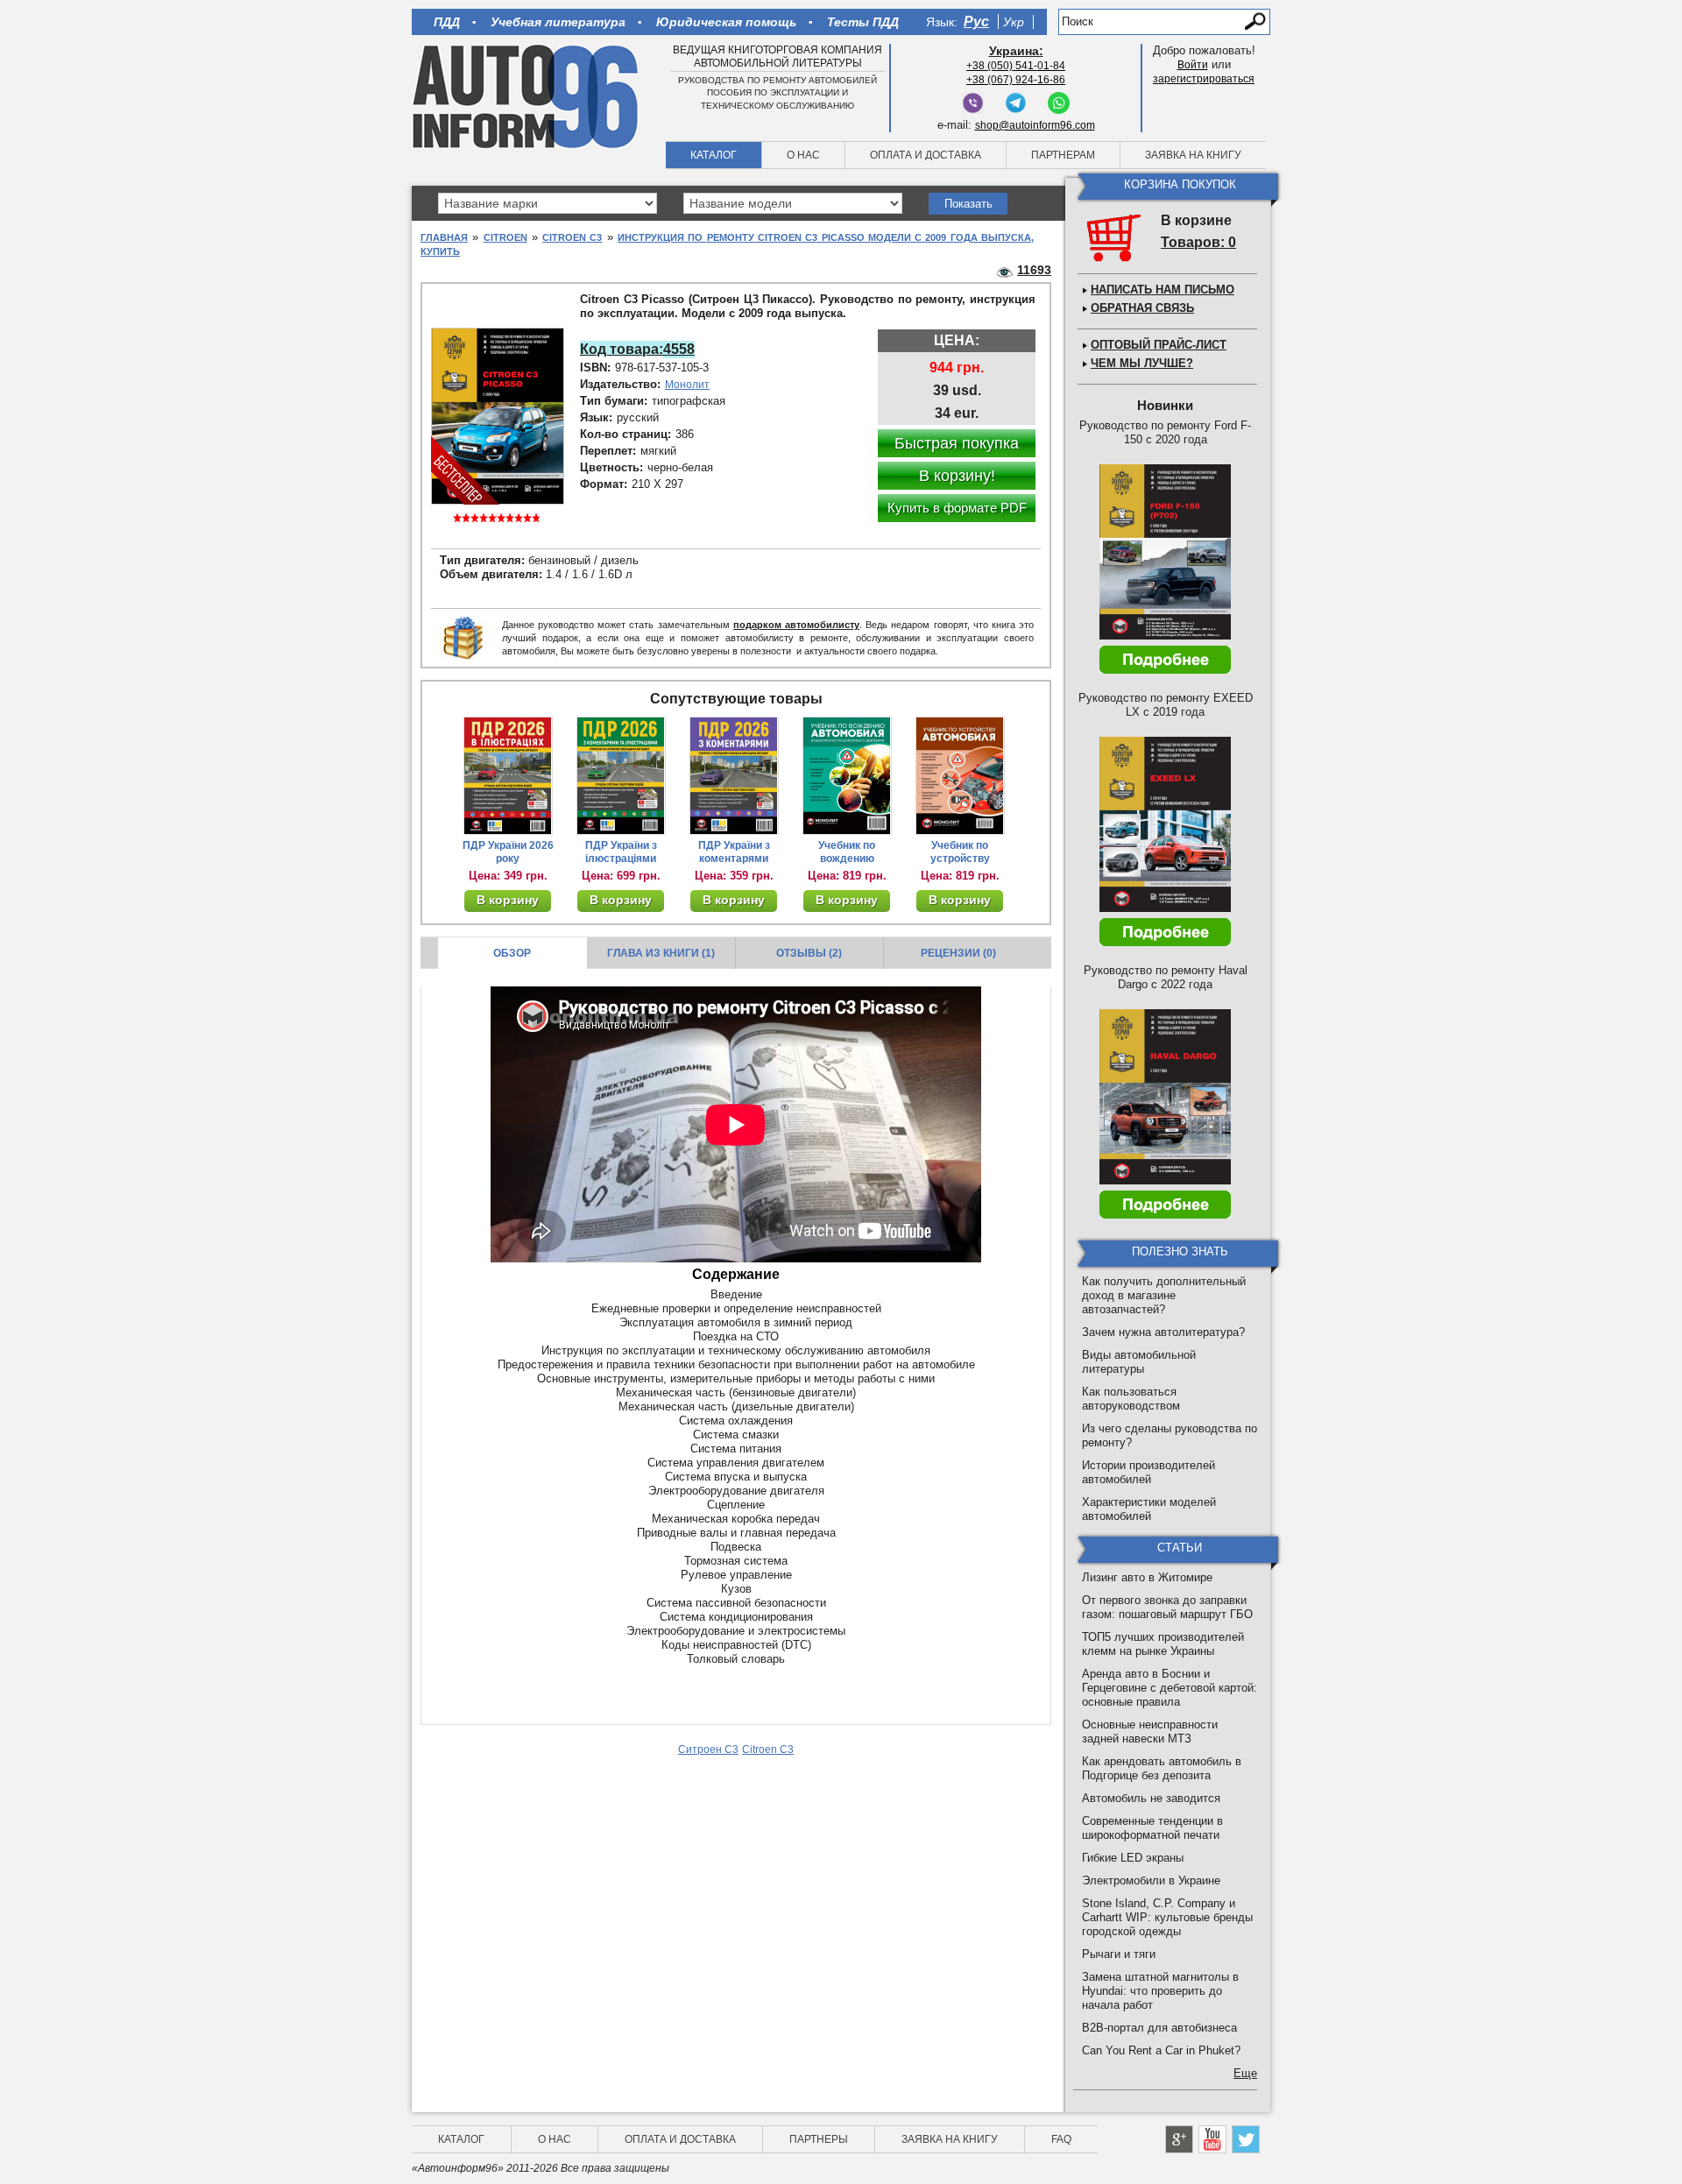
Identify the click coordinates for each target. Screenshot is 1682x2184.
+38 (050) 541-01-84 (1016, 66)
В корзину (508, 900)
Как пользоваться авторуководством (1131, 1399)
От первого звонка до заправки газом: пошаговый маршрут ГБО (1167, 1607)
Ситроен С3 (708, 1749)
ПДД (447, 22)
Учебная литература (558, 22)
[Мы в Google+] (1179, 2139)
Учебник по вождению (847, 852)
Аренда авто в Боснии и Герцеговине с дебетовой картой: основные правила (1170, 1688)
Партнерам (1063, 155)
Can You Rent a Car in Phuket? (1161, 2050)
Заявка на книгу (1193, 155)
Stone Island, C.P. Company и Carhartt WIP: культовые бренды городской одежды (1167, 1917)
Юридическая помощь (726, 22)
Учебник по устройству (960, 852)
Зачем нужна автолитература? (1163, 1332)
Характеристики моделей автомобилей (1149, 1509)
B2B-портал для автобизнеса (1159, 2028)
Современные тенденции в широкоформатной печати (1152, 1828)
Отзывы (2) (809, 953)
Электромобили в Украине (1151, 1880)
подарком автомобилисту (796, 625)
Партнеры (819, 2139)
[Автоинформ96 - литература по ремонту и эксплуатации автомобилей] (527, 95)
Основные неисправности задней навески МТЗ (1150, 1732)
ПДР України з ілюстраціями (621, 852)
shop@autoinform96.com (1035, 125)
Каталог (714, 155)
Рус (976, 21)
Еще (1245, 2073)
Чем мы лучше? (1142, 363)
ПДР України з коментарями (734, 852)
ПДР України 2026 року (508, 852)
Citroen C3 (572, 237)
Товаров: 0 (1198, 242)
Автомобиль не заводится (1151, 1798)
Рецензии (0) (958, 953)
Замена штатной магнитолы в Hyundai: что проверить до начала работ (1160, 1991)
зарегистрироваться (1204, 79)
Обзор (512, 953)
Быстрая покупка (957, 443)
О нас (803, 155)
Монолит (687, 385)
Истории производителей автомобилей (1148, 1472)
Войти (1193, 65)
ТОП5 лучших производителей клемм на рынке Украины (1163, 1644)
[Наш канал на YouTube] (1212, 2139)
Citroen (505, 237)
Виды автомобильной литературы (1139, 1362)
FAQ (1061, 2139)
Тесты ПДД (863, 22)
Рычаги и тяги (1119, 1954)
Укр (1014, 22)
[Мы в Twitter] (1246, 2139)
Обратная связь (1142, 308)
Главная (444, 237)
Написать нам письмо (1163, 290)
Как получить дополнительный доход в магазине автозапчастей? (1164, 1295)
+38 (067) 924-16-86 (1016, 80)
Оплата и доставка (926, 155)
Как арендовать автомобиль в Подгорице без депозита (1162, 1768)
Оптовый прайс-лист (1159, 345)
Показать (968, 204)
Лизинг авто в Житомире (1147, 1577)
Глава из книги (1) (661, 953)
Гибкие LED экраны (1133, 1858)
